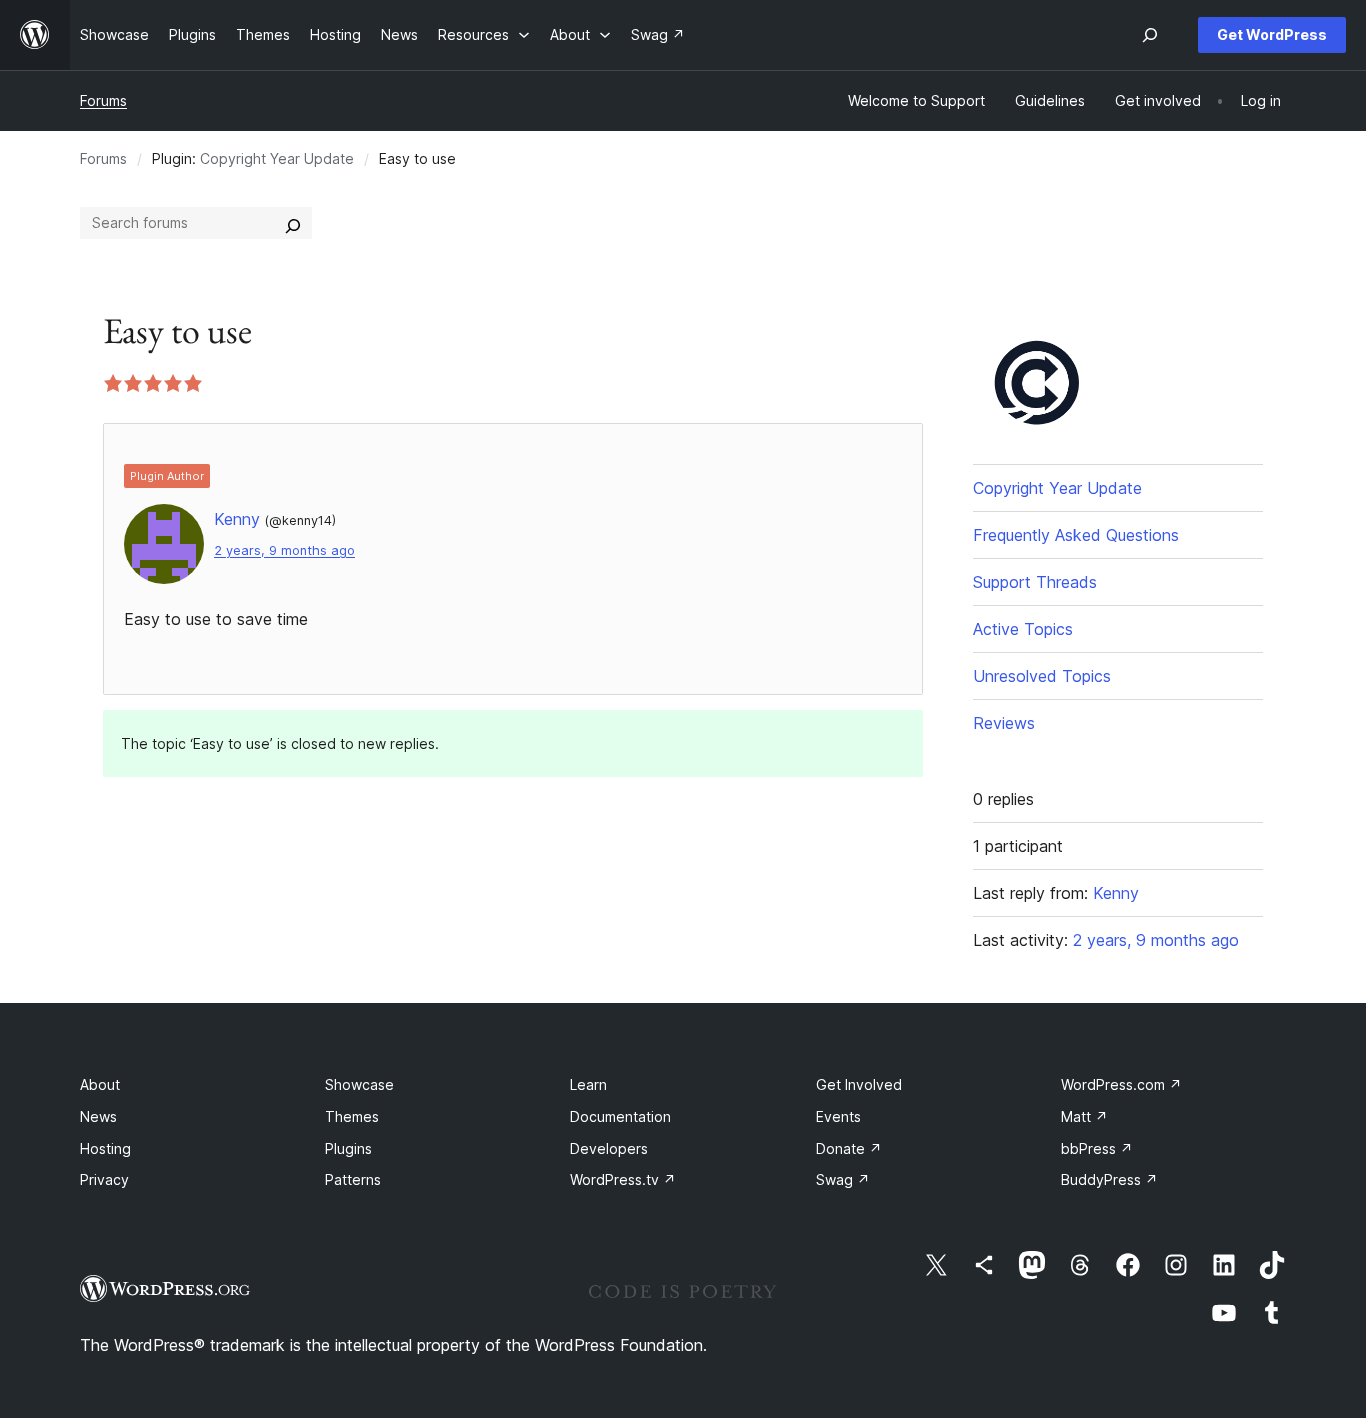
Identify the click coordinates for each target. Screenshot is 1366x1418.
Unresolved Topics (1042, 676)
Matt (1084, 1116)
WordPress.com (1121, 1084)
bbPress (1097, 1148)
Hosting (105, 1148)
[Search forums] (293, 223)
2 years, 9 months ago (284, 550)
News (98, 1116)
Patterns (353, 1179)
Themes (352, 1116)
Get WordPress (1272, 34)
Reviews (1004, 723)
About (100, 1084)
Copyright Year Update (277, 158)
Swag (843, 1179)
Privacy (104, 1179)
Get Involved (859, 1084)
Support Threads (1035, 582)
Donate (849, 1148)
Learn (588, 1084)
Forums (103, 100)
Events (838, 1116)
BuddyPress (1109, 1179)
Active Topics (1023, 629)
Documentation (620, 1116)
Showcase (359, 1084)
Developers (609, 1148)
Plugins (348, 1148)
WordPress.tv (623, 1179)
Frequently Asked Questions (1076, 535)
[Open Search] (1150, 35)
